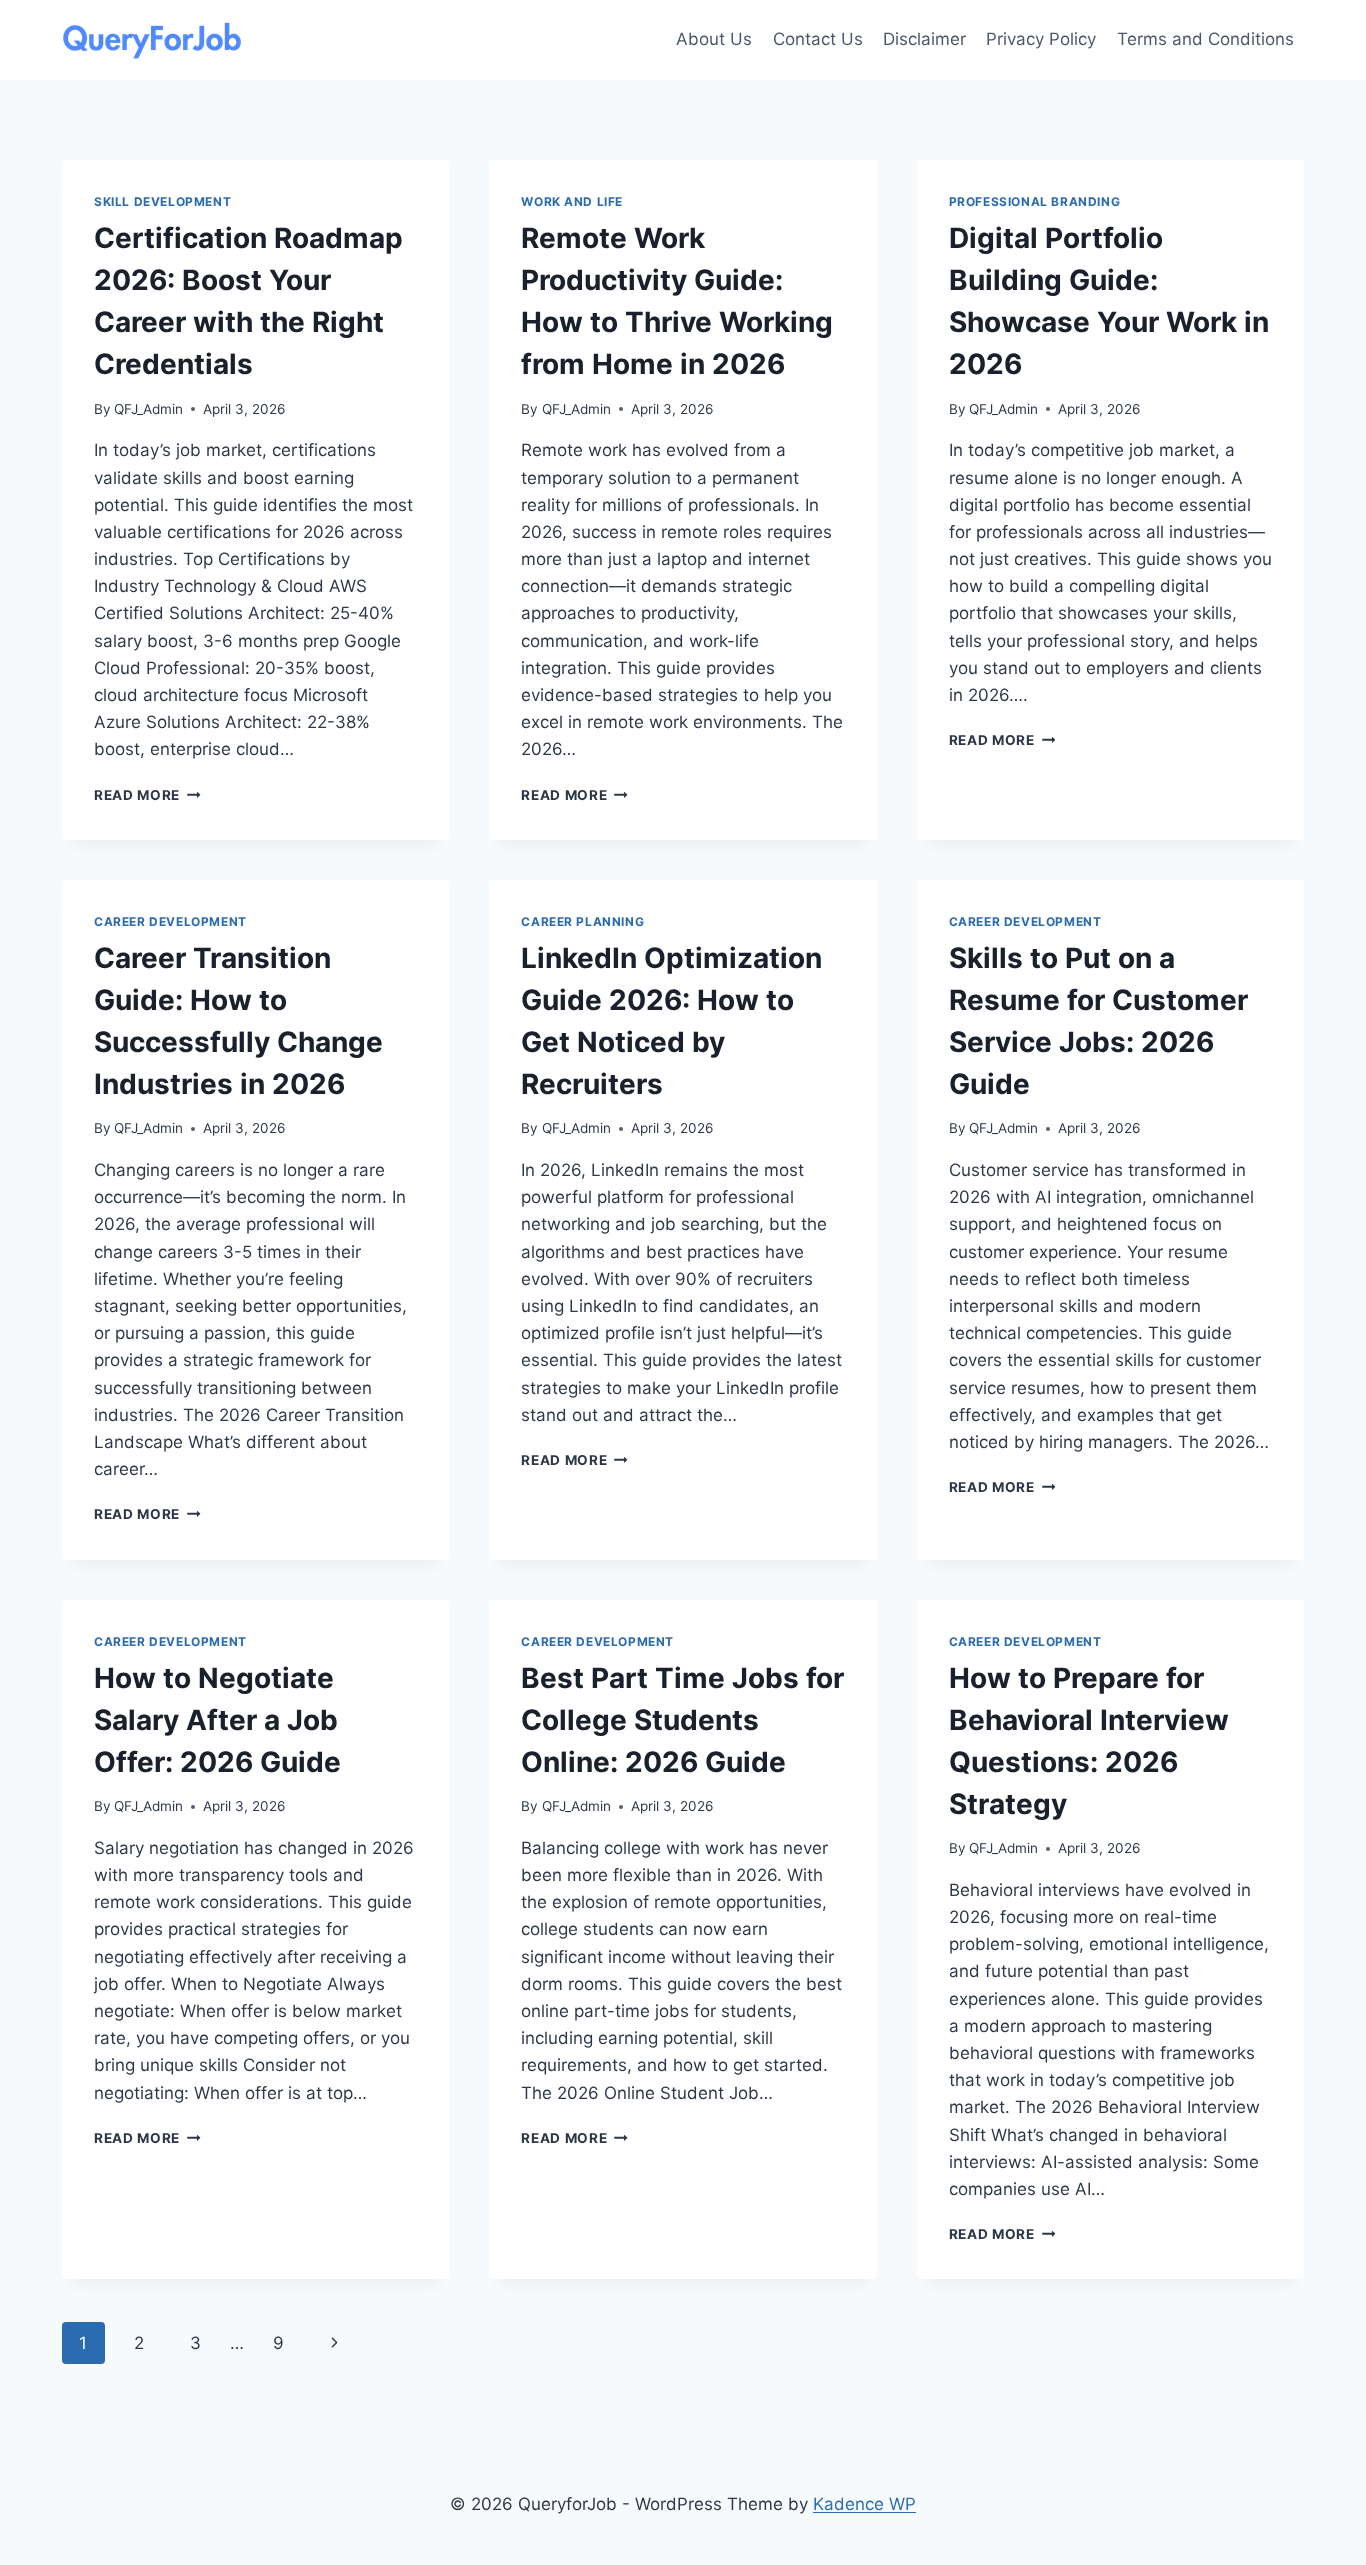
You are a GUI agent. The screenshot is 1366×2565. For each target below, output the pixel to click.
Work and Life (572, 201)
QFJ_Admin (148, 409)
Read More (147, 795)
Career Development (170, 921)
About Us (714, 39)
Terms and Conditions (1205, 39)
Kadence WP (864, 2504)
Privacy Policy (1041, 39)
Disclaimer (924, 39)
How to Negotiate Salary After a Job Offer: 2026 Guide (217, 1720)
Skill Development (162, 201)
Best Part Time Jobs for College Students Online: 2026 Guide (682, 1720)
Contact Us (818, 39)
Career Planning (582, 921)
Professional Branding (1035, 201)
